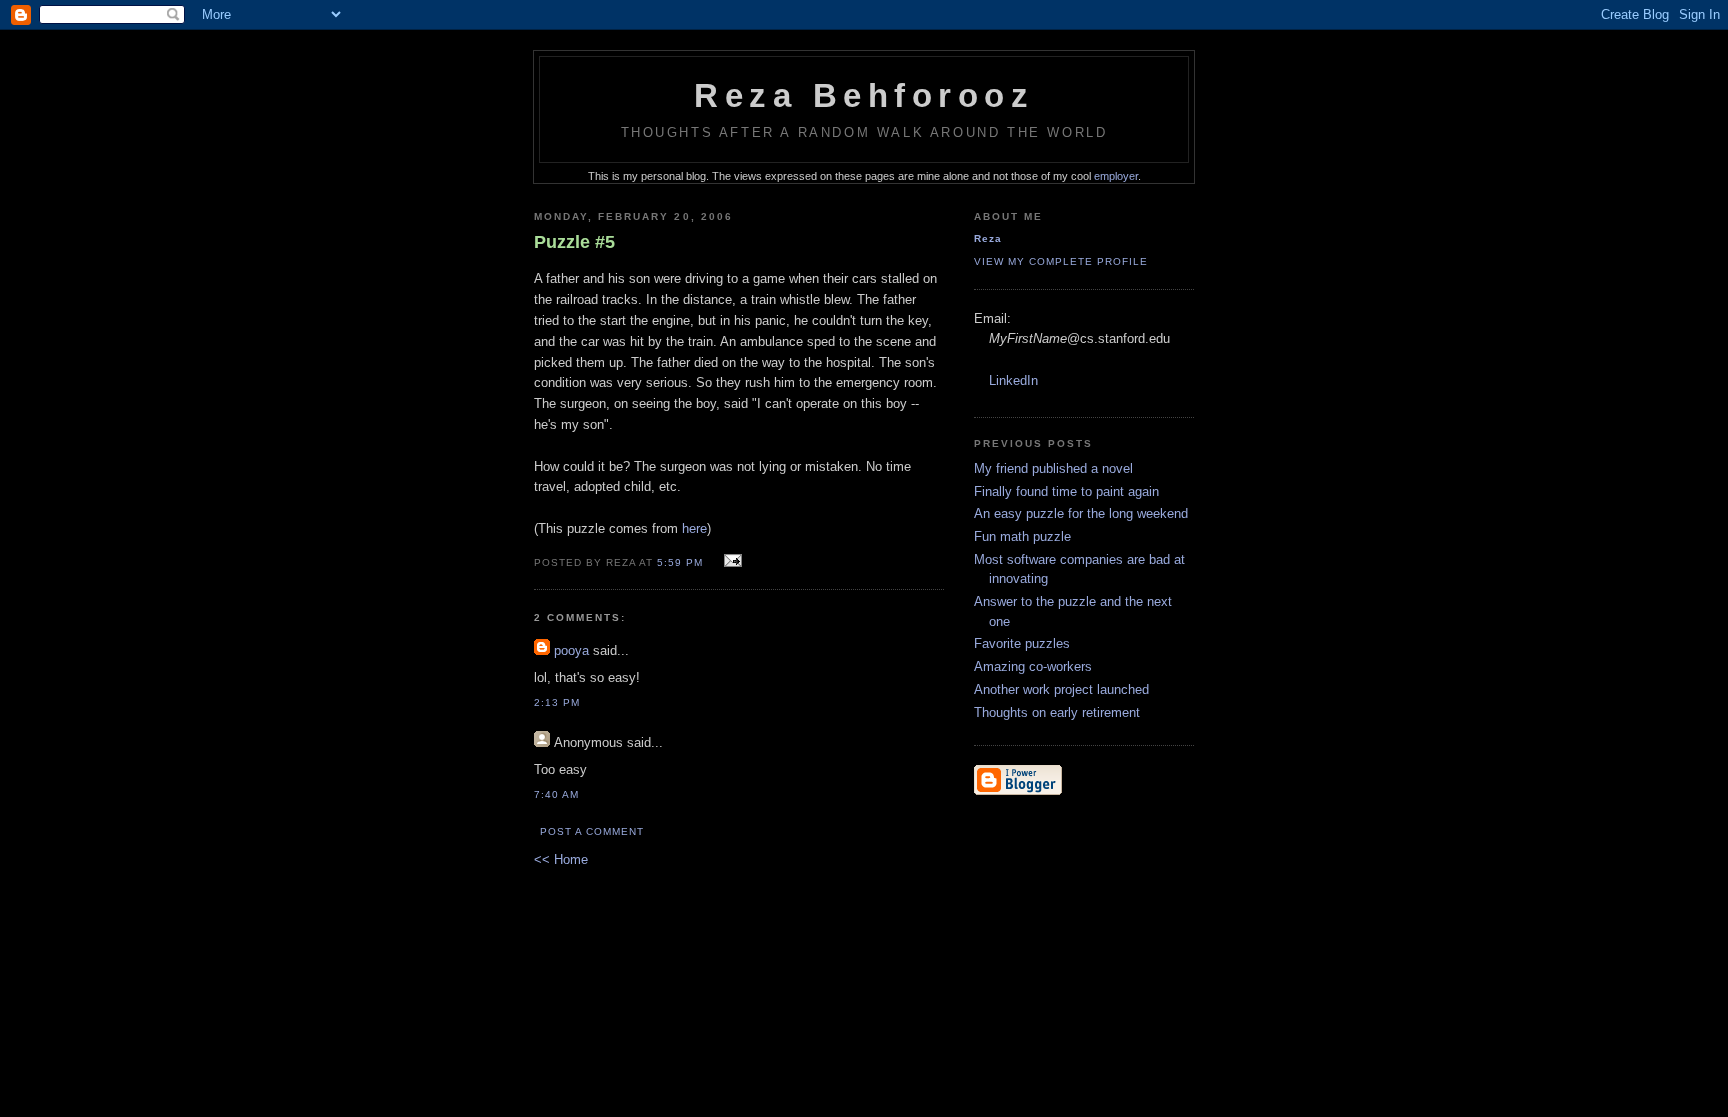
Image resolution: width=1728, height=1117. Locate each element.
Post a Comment (592, 831)
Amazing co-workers (1033, 666)
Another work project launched (1061, 689)
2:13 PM (557, 702)
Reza (988, 238)
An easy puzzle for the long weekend (1081, 513)
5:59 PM (680, 562)
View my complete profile (1061, 261)
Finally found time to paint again (1066, 491)
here (694, 528)
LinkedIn (1013, 380)
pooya (571, 650)
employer (1116, 176)
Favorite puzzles (1022, 643)
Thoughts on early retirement (1057, 712)
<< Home (561, 859)
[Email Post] (729, 561)
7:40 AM (556, 794)
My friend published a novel (1053, 468)
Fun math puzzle (1022, 536)
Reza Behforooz (864, 96)
